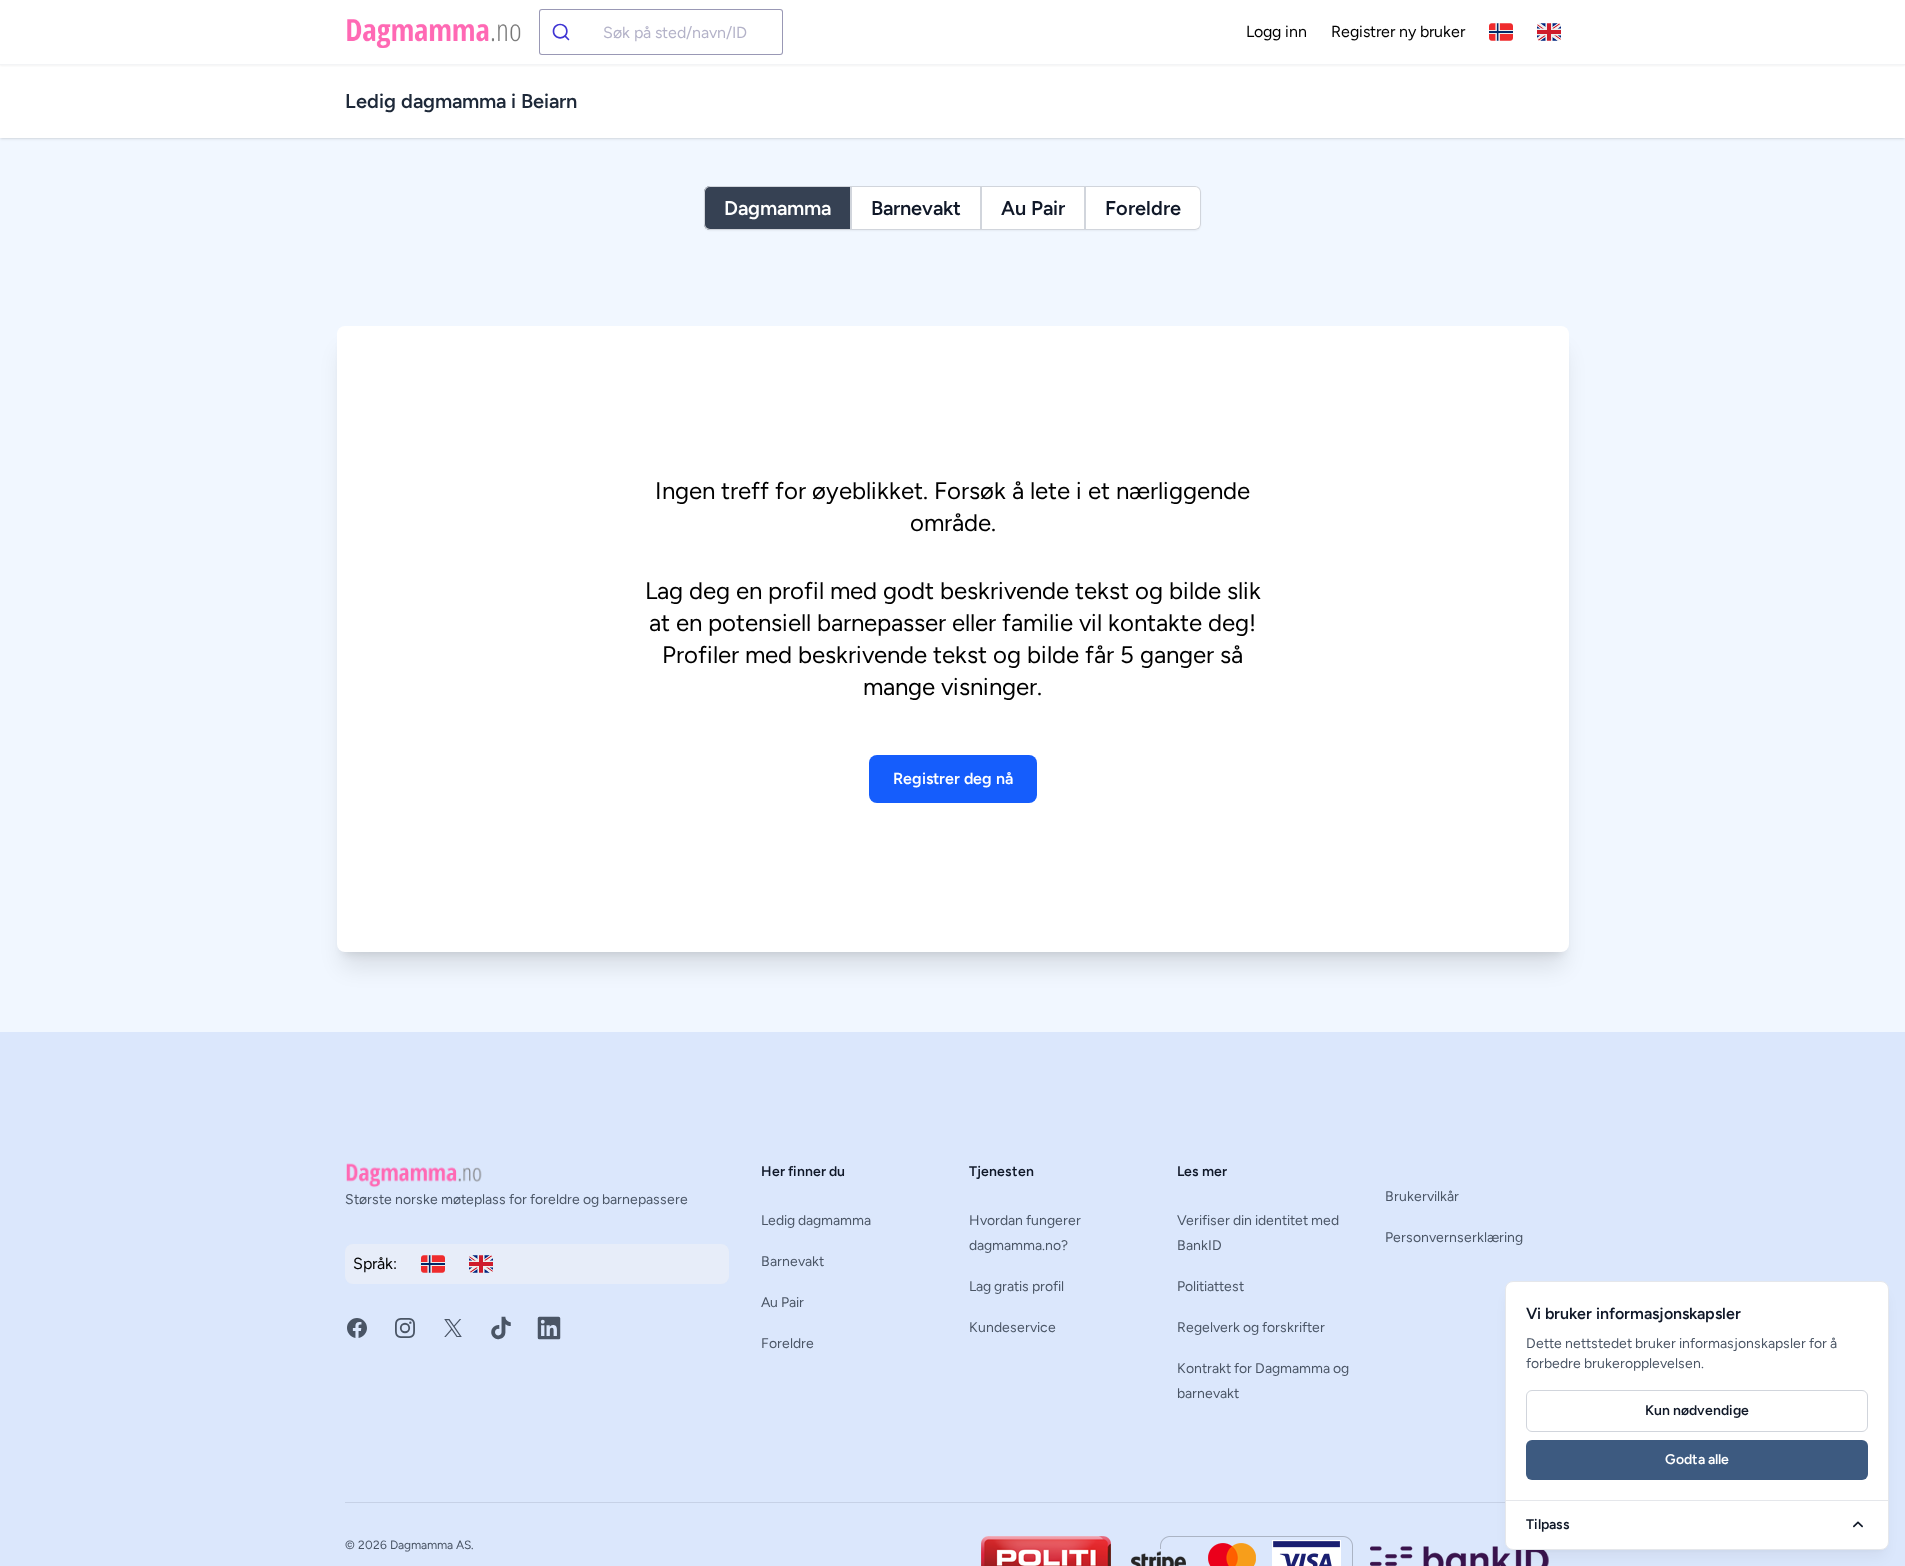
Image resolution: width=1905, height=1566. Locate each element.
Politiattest (1210, 1286)
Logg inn (1276, 31)
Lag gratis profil (1016, 1286)
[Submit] (571, 32)
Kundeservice (1012, 1327)
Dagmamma (777, 208)
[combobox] (661, 32)
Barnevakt (916, 208)
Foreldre (1143, 208)
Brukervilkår (1422, 1196)
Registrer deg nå (953, 778)
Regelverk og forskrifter (1251, 1327)
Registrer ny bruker (1398, 31)
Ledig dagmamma (816, 1220)
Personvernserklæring (1454, 1237)
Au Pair (1033, 208)
